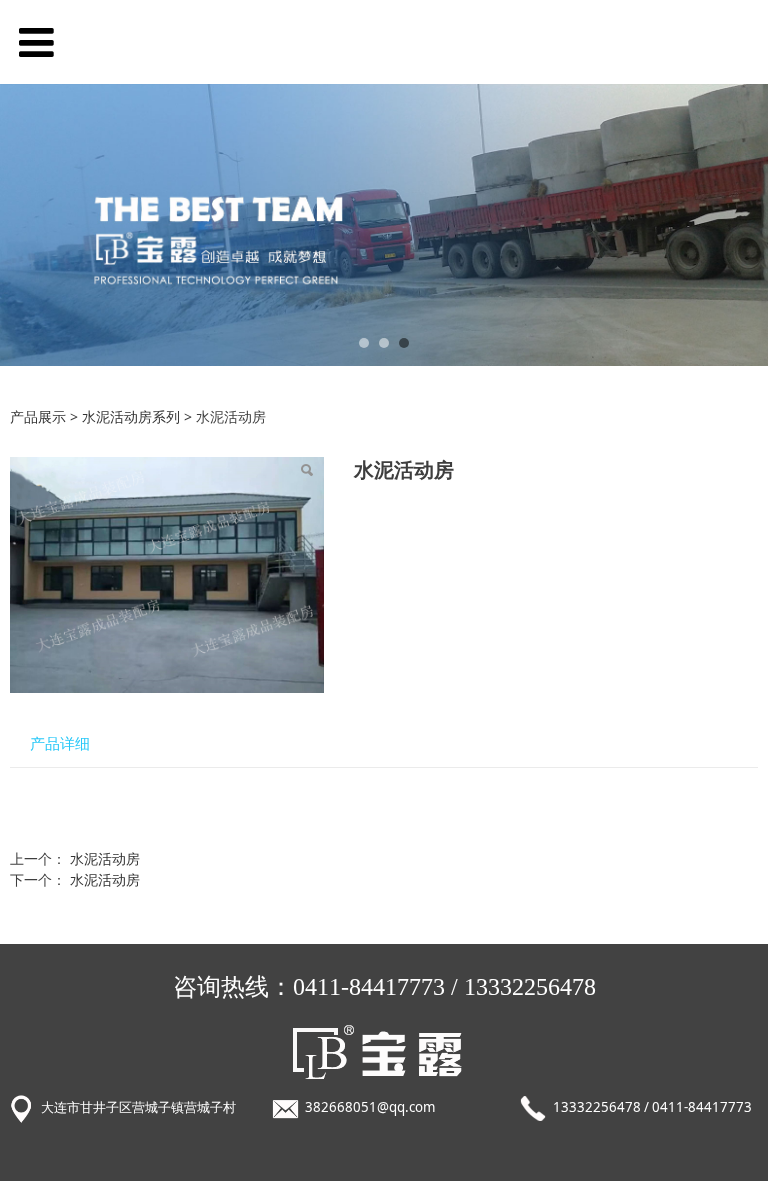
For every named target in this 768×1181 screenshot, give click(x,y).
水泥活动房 (105, 858)
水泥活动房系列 (131, 416)
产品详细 (60, 743)
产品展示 (38, 416)
